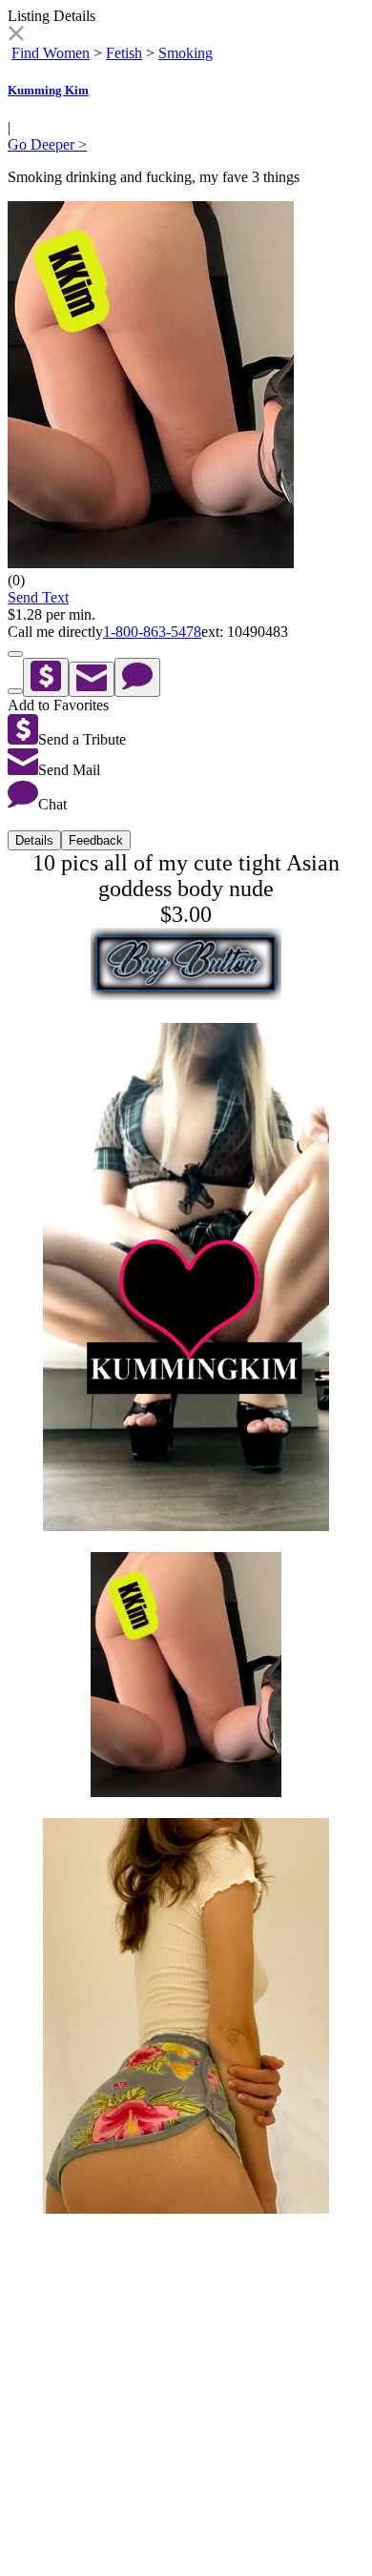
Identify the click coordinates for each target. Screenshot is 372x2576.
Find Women (51, 53)
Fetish (124, 53)
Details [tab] (34, 840)
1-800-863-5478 (152, 632)
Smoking (186, 53)
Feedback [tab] (96, 840)
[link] (16, 36)
